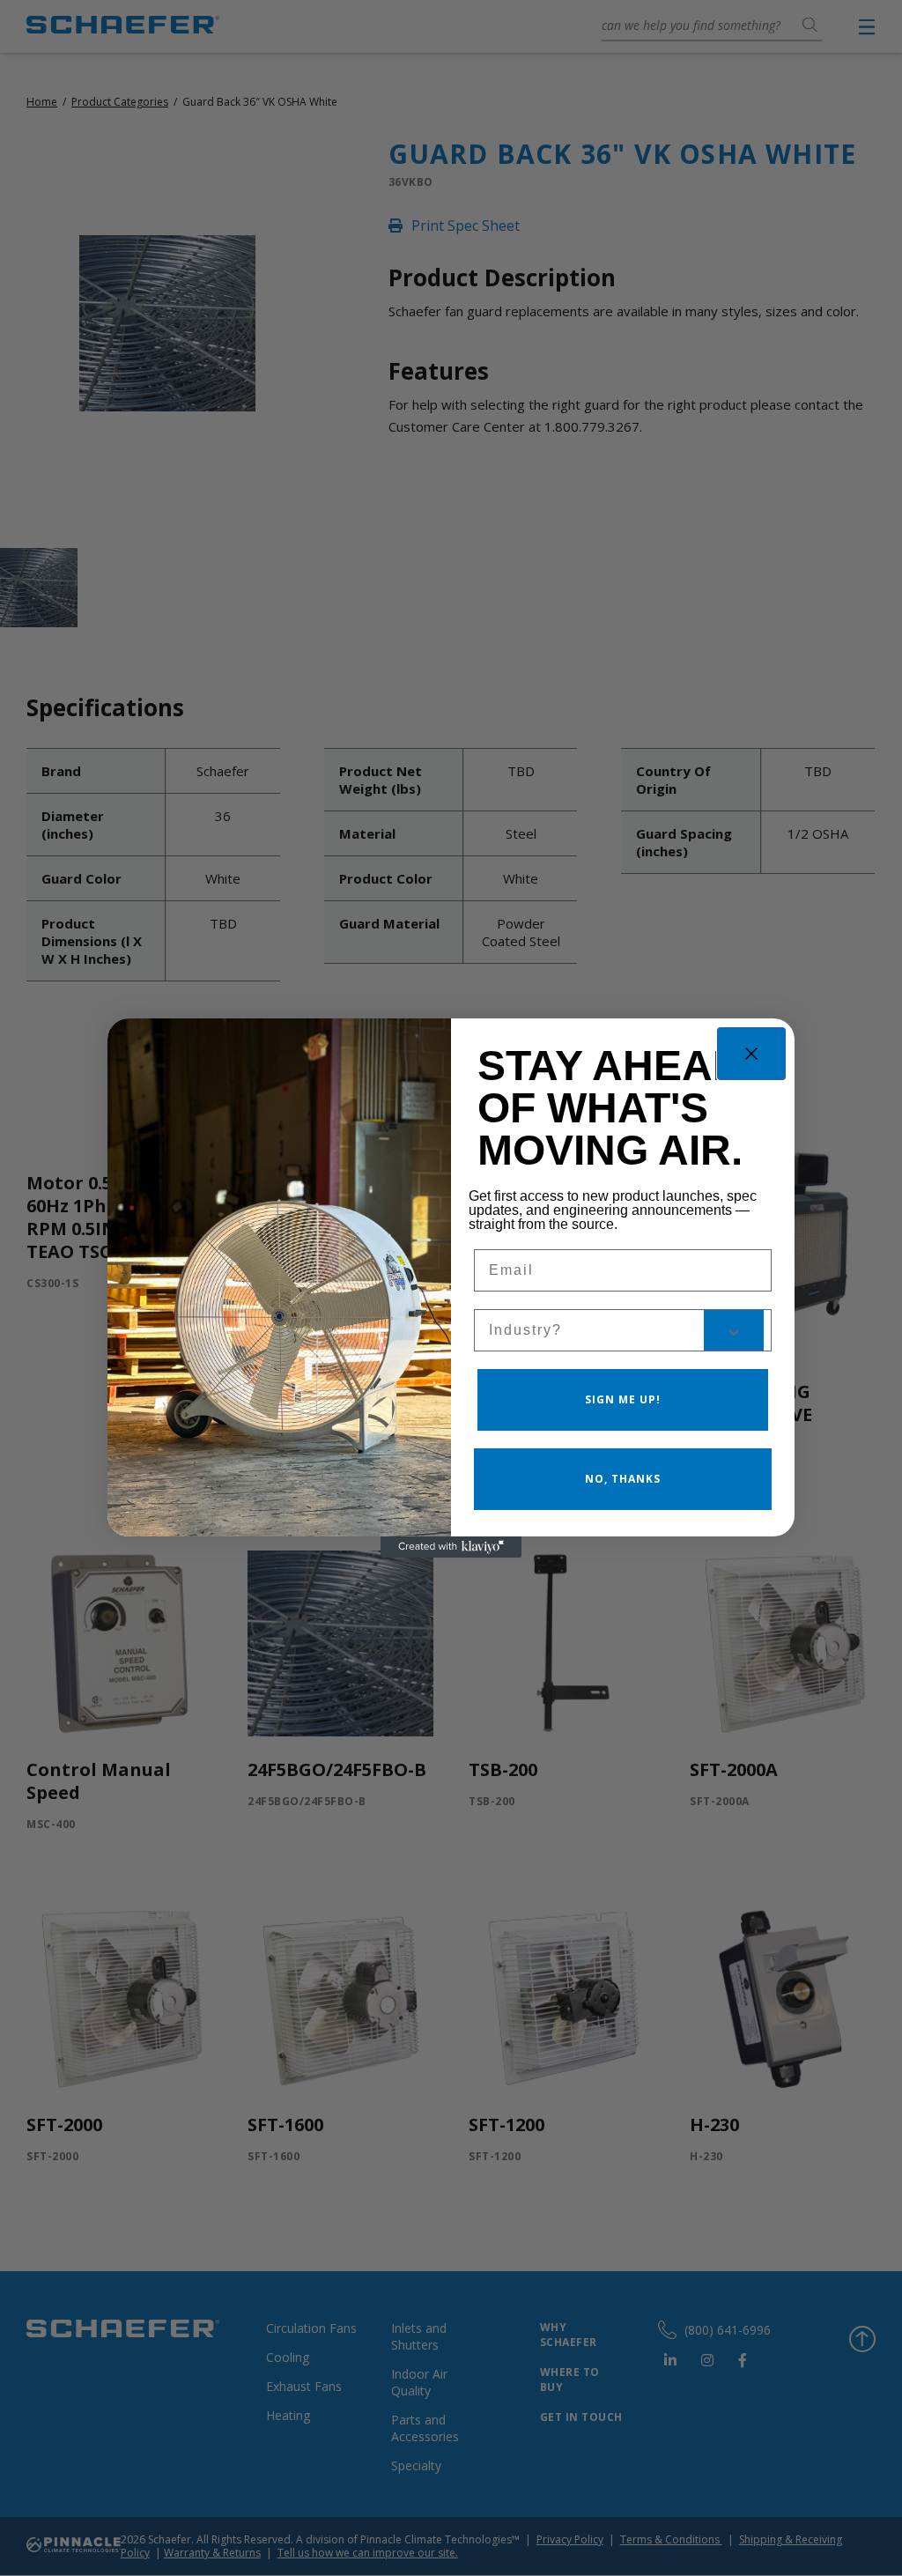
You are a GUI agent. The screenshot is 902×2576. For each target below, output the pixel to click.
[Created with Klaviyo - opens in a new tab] (451, 1547)
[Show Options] (734, 1330)
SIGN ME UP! (623, 1399)
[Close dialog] (751, 1054)
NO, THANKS (623, 1479)
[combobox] (596, 1330)
